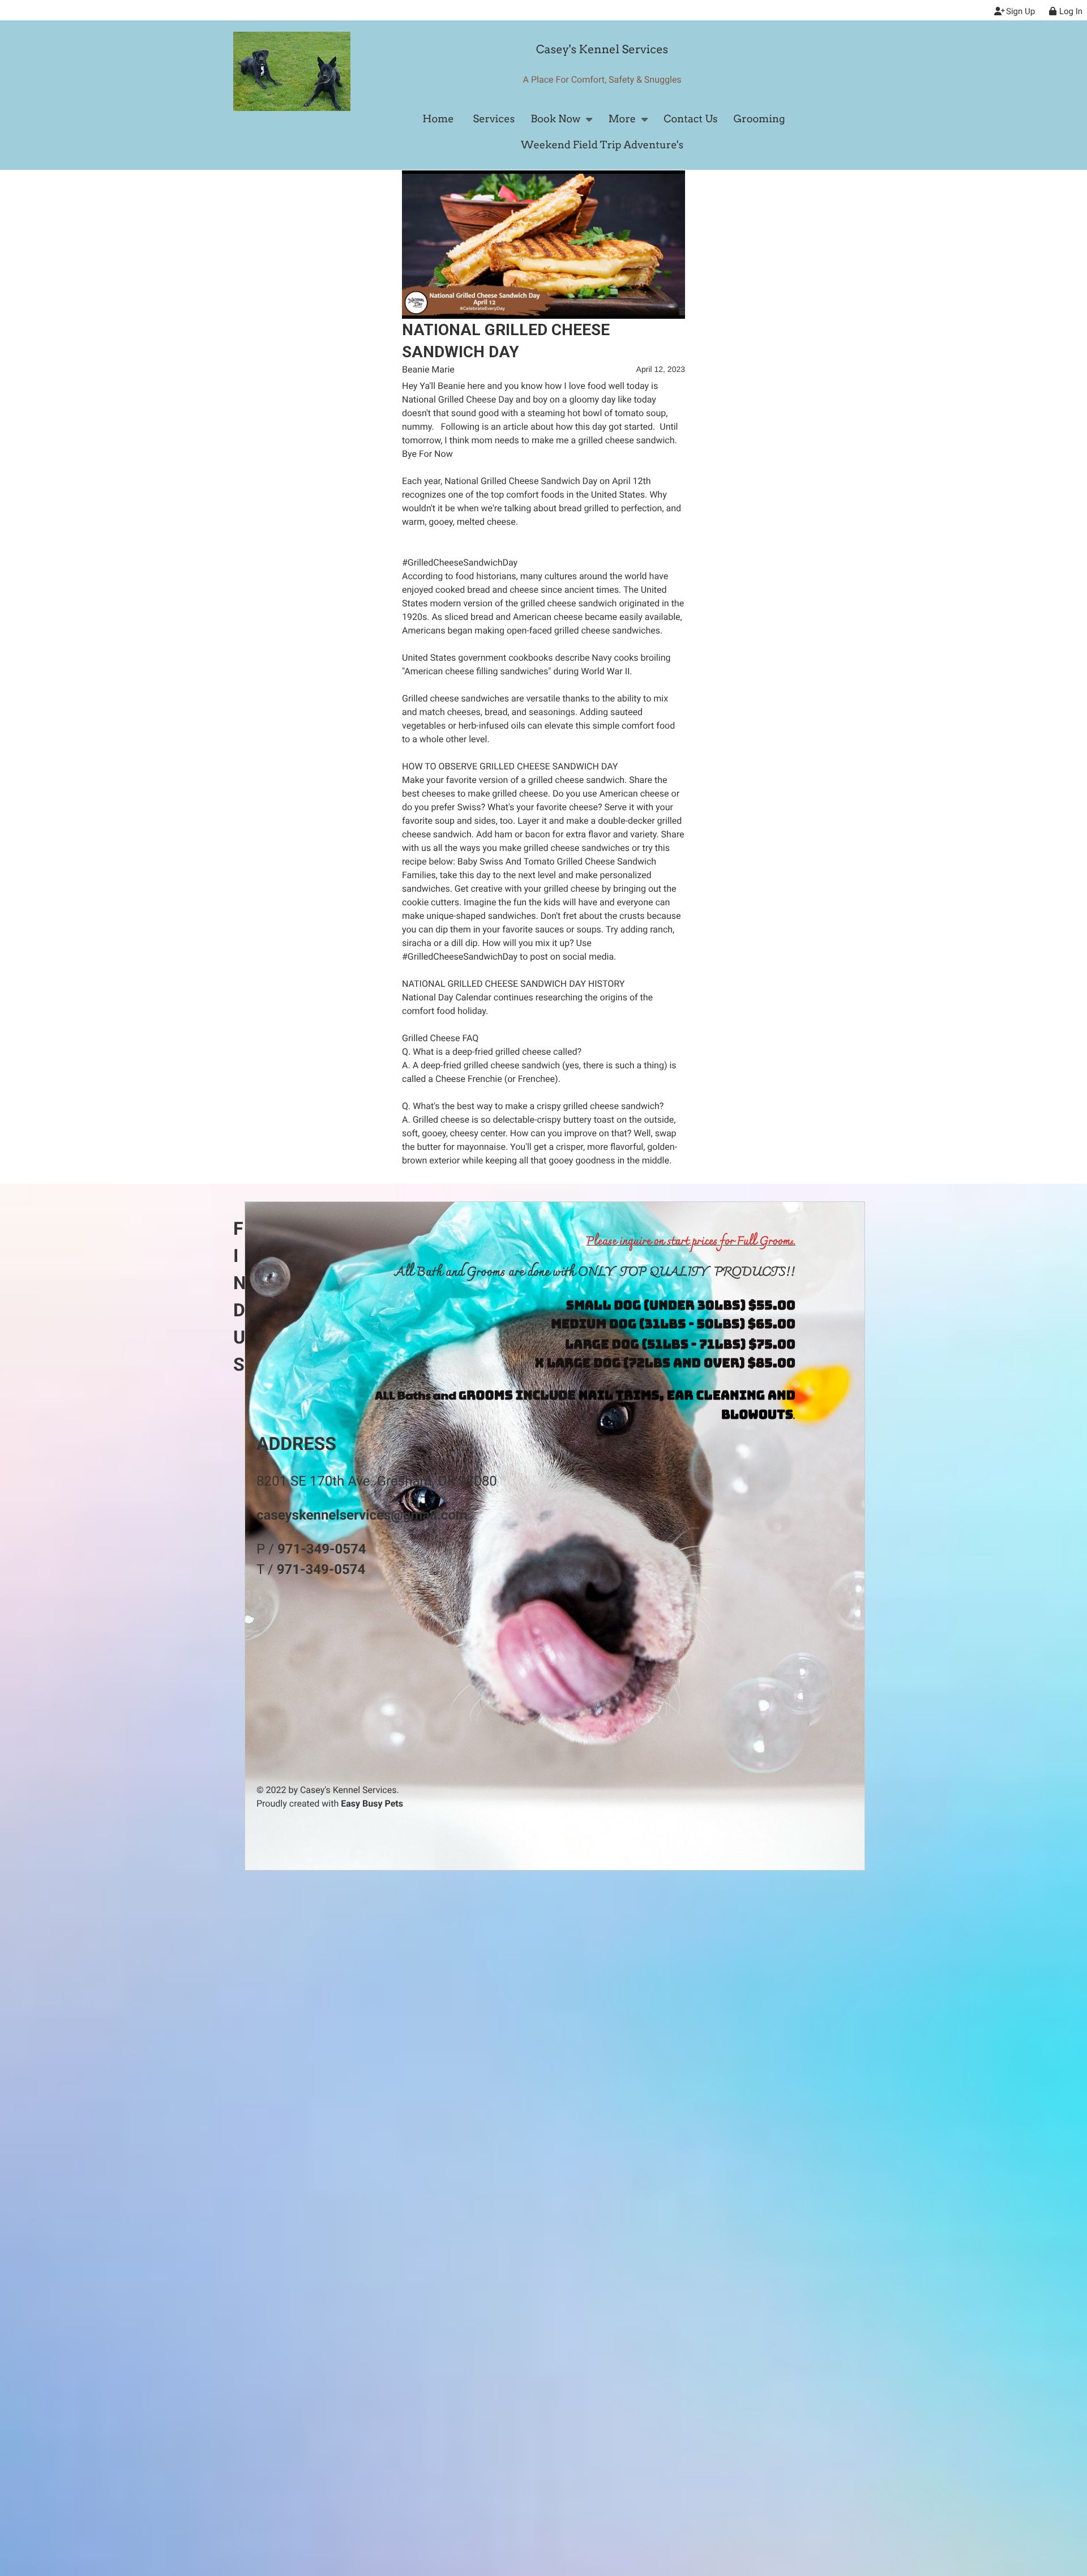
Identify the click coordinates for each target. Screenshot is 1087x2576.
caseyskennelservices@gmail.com (362, 1515)
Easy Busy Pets (372, 1803)
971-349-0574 (322, 1549)
